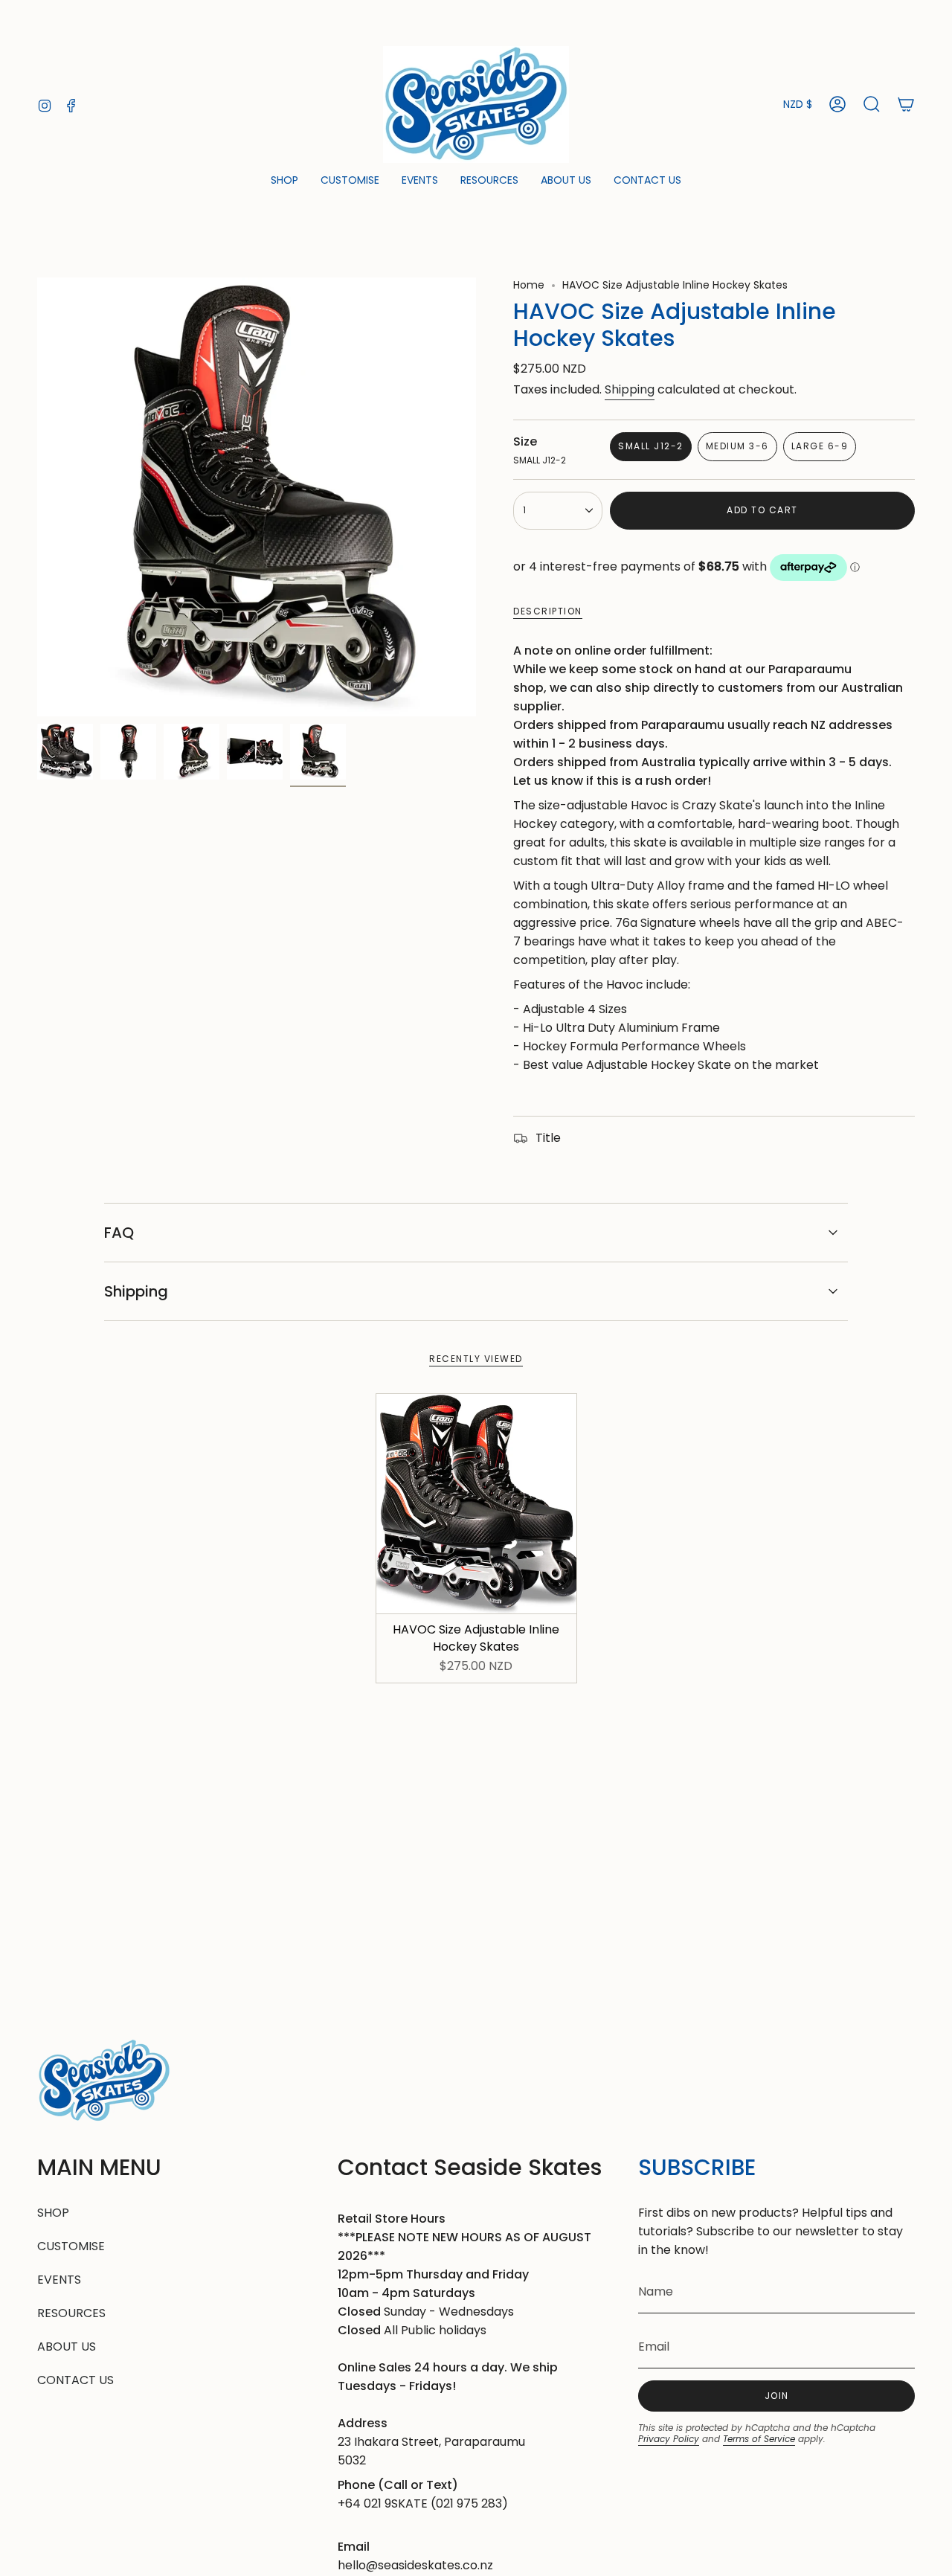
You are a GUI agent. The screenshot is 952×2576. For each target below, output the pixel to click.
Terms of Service (759, 2439)
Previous (37, 497)
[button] (284, 181)
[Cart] (906, 104)
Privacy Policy (669, 2439)
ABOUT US (67, 2347)
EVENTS (59, 2280)
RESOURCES (71, 2313)
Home (529, 285)
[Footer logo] (104, 2081)
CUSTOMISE (71, 2246)
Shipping (630, 389)
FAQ (119, 1233)
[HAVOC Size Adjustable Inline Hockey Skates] (476, 1504)
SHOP (53, 2213)
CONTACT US (75, 2380)
